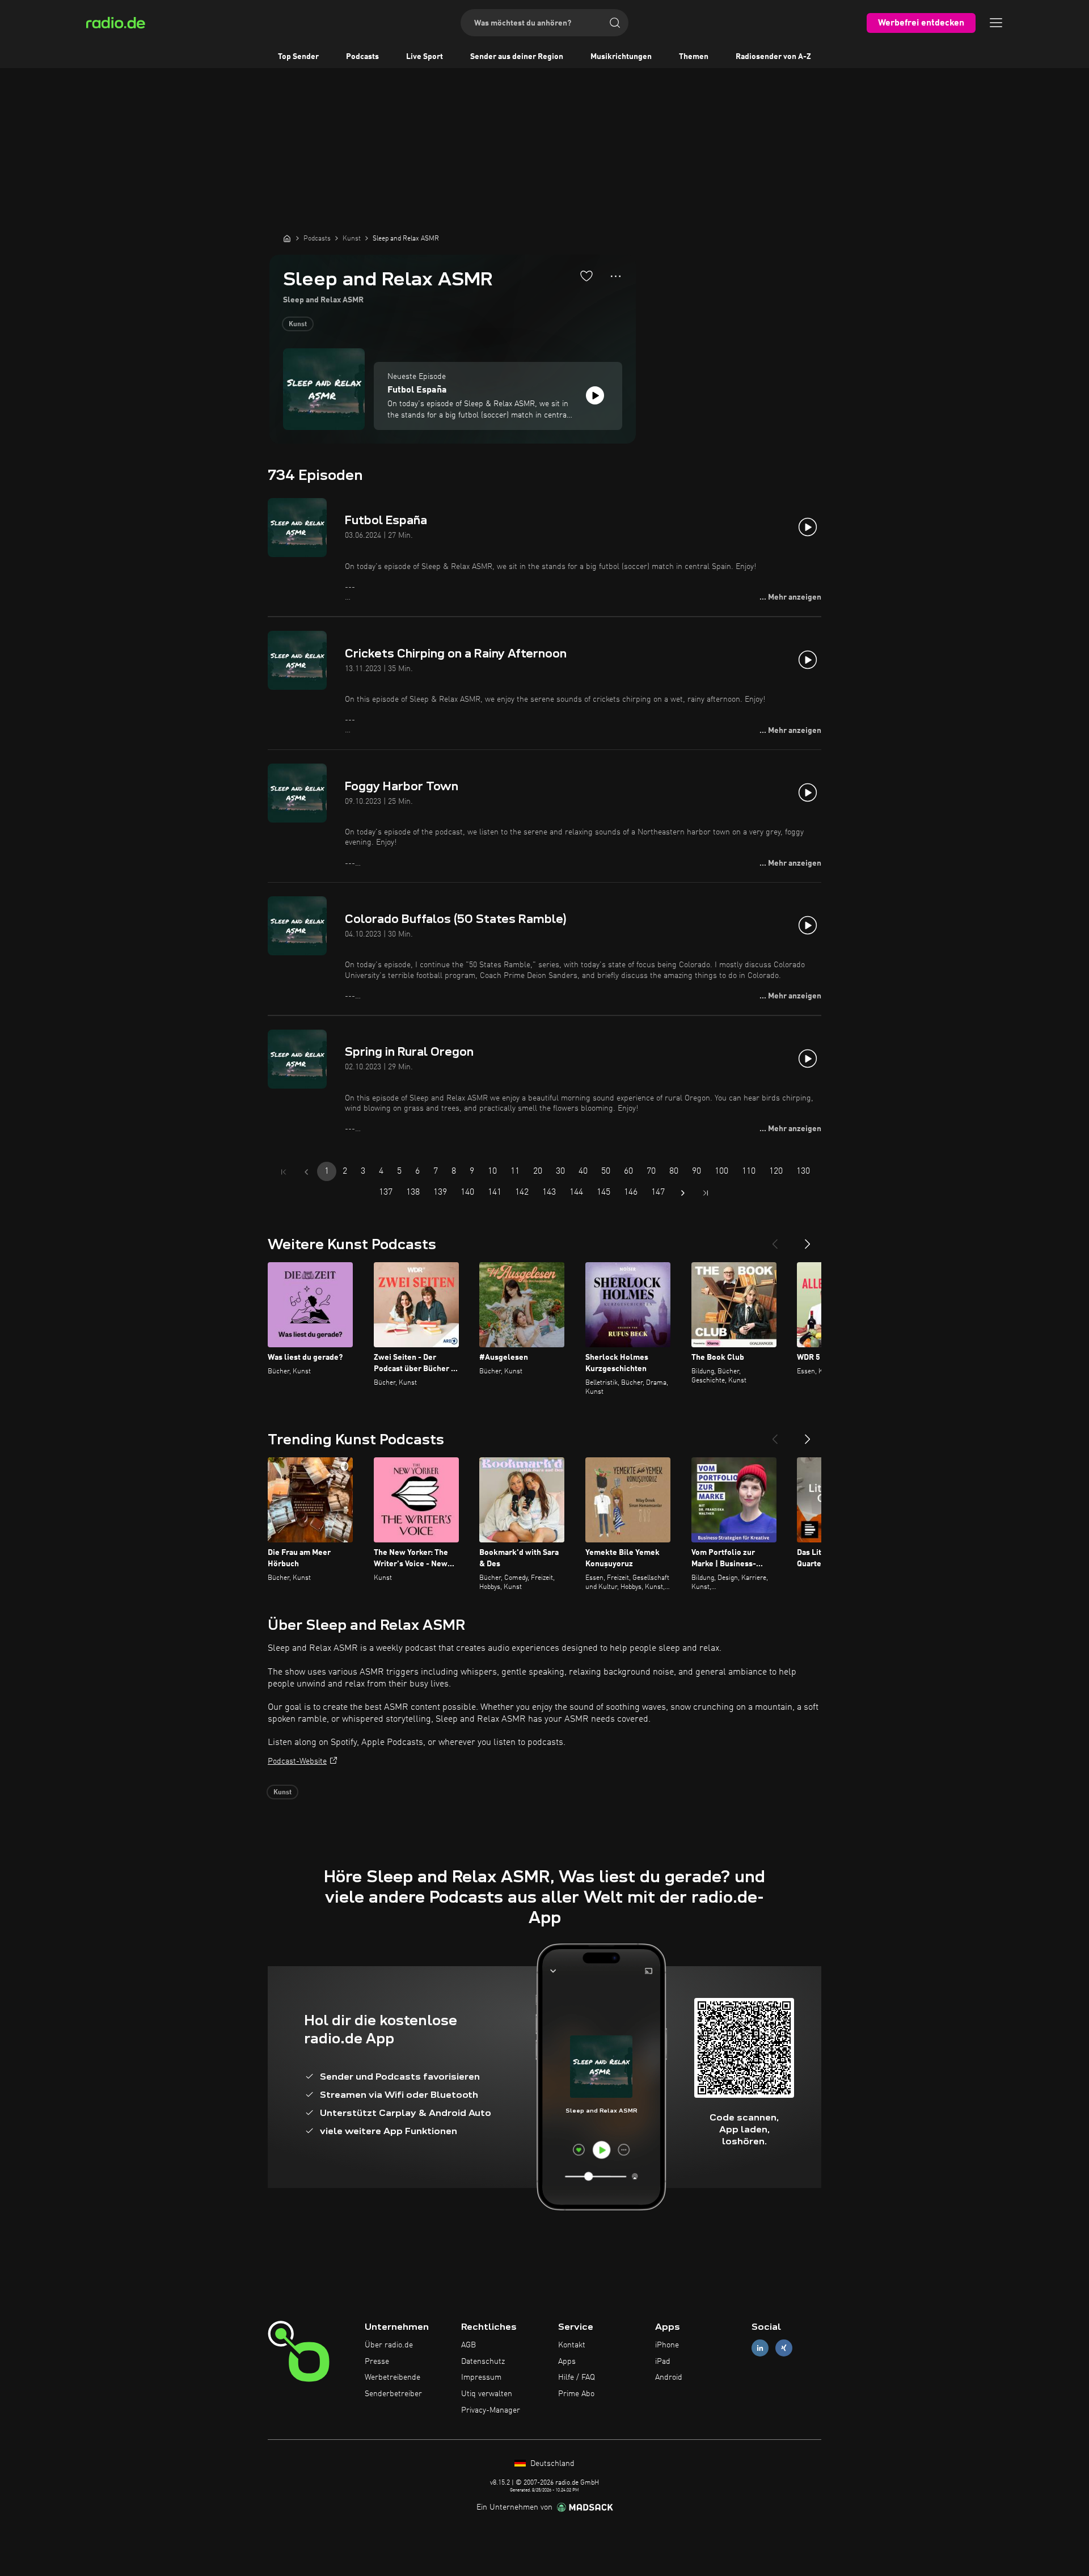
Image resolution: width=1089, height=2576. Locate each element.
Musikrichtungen (621, 57)
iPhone (667, 2345)
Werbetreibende (392, 2377)
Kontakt (572, 2345)
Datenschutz (483, 2362)
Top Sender (298, 57)
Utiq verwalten (487, 2394)
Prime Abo (576, 2394)
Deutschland (551, 2464)
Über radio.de (389, 2345)
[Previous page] (306, 1172)
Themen (694, 57)
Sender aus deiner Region (517, 57)
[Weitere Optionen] (616, 276)
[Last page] (706, 1193)
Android (669, 2377)
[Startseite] (287, 238)
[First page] (284, 1172)
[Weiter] (808, 1239)
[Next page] (683, 1193)
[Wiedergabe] (595, 395)
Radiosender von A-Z (773, 57)
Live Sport (425, 57)
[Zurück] (775, 1239)
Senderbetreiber (393, 2394)
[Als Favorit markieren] (586, 276)
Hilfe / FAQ (577, 2377)
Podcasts (362, 57)
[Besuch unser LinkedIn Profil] (760, 2348)
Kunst (298, 324)
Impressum (481, 2377)
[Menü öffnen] (996, 23)
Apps (567, 2362)
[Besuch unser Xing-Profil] (784, 2348)
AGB (468, 2345)
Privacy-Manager (491, 2410)
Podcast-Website (297, 1761)
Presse (377, 2362)
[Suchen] (615, 23)
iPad (663, 2362)
